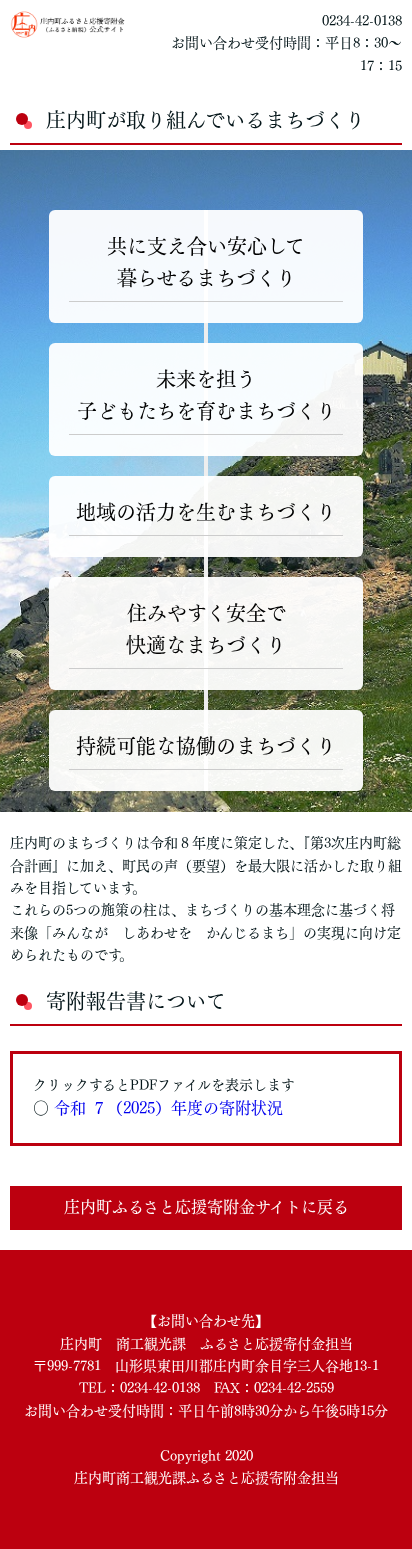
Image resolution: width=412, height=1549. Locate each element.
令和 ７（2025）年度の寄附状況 (168, 1108)
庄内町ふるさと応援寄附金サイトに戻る (206, 1207)
